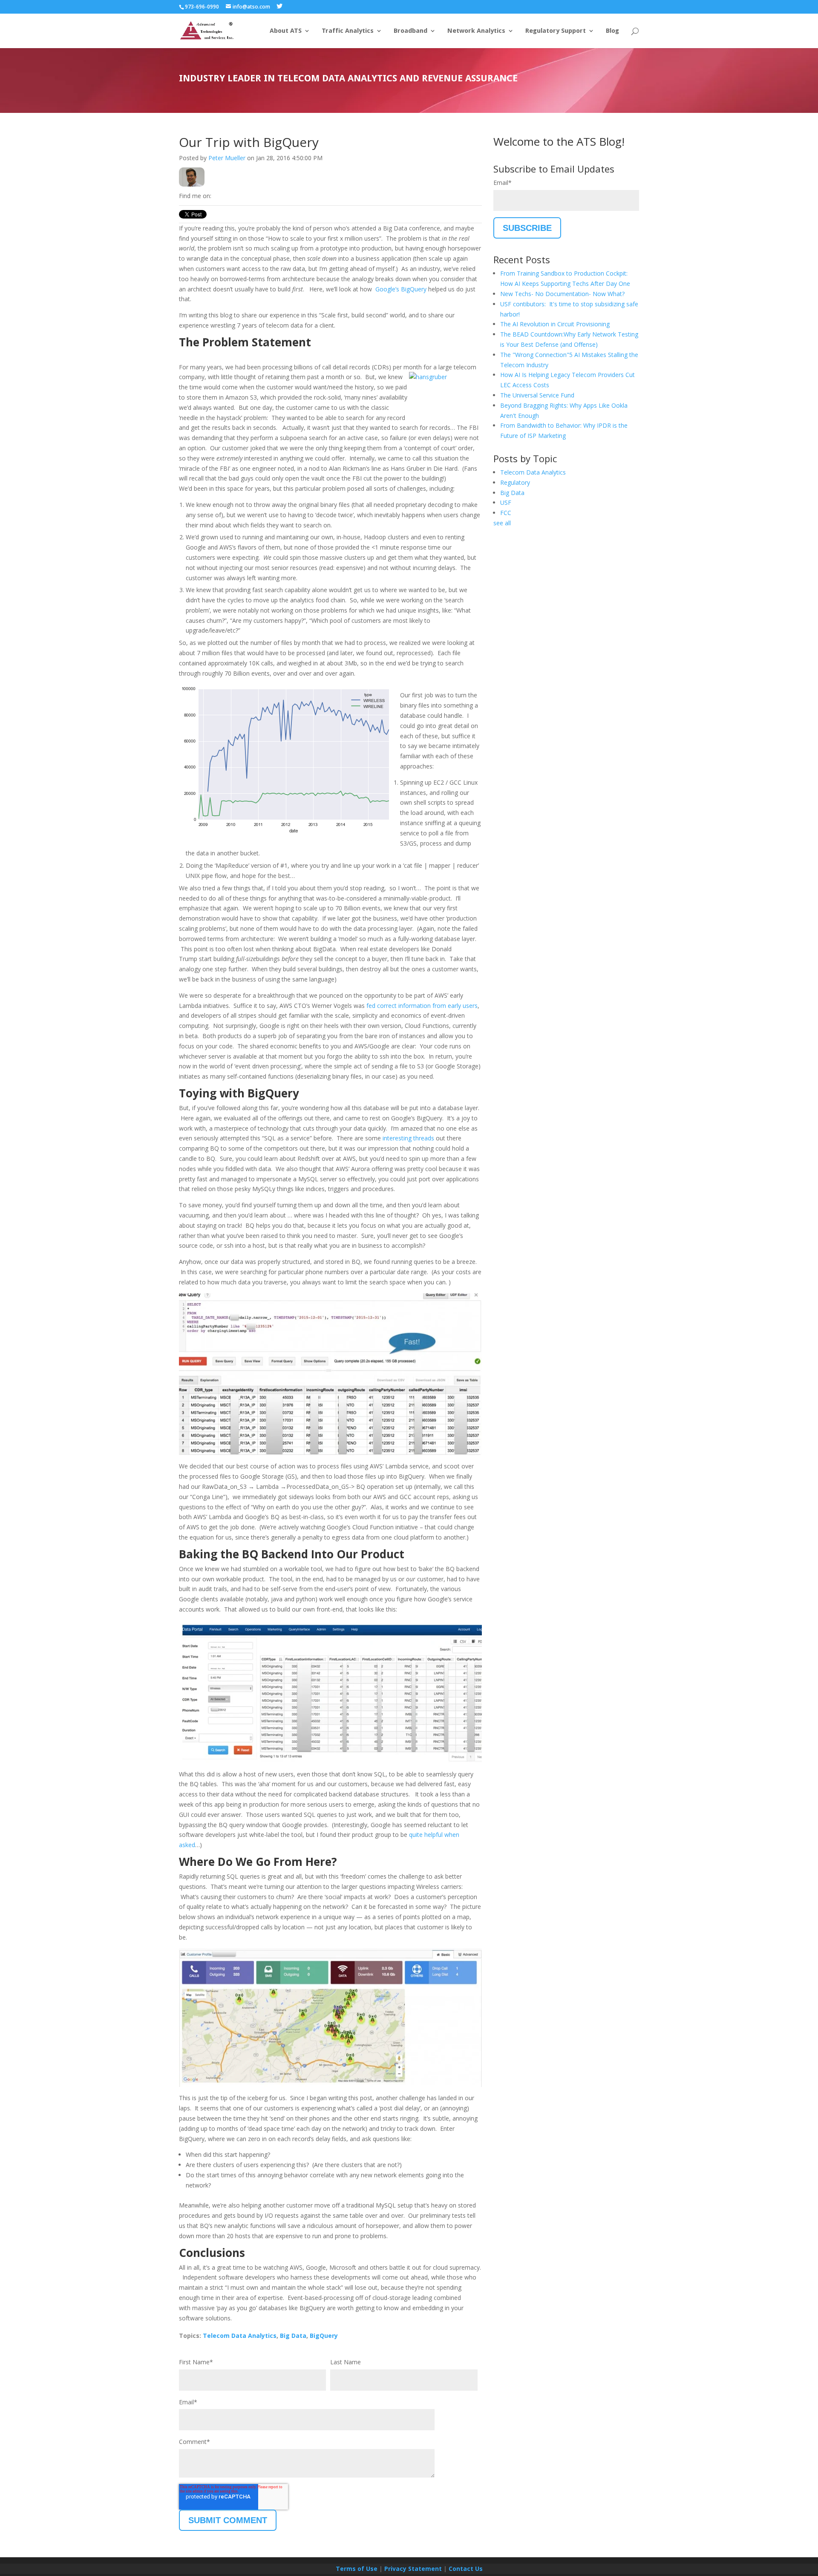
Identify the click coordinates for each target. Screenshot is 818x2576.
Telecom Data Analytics (240, 2336)
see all (502, 523)
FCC (506, 513)
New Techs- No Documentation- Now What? (562, 294)
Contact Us (466, 2569)
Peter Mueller (227, 158)
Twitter (230, 196)
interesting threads (408, 1138)
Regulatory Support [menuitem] (556, 31)
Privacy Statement (413, 2569)
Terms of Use (357, 2569)
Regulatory (515, 482)
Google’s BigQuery (400, 289)
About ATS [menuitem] (286, 31)
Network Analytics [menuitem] (476, 31)
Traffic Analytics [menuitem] (348, 31)
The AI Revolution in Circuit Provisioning (555, 324)
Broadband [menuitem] (410, 31)
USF (506, 502)
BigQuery (324, 2336)
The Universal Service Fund (537, 395)
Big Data (293, 2336)
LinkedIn (218, 196)
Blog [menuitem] (612, 31)
